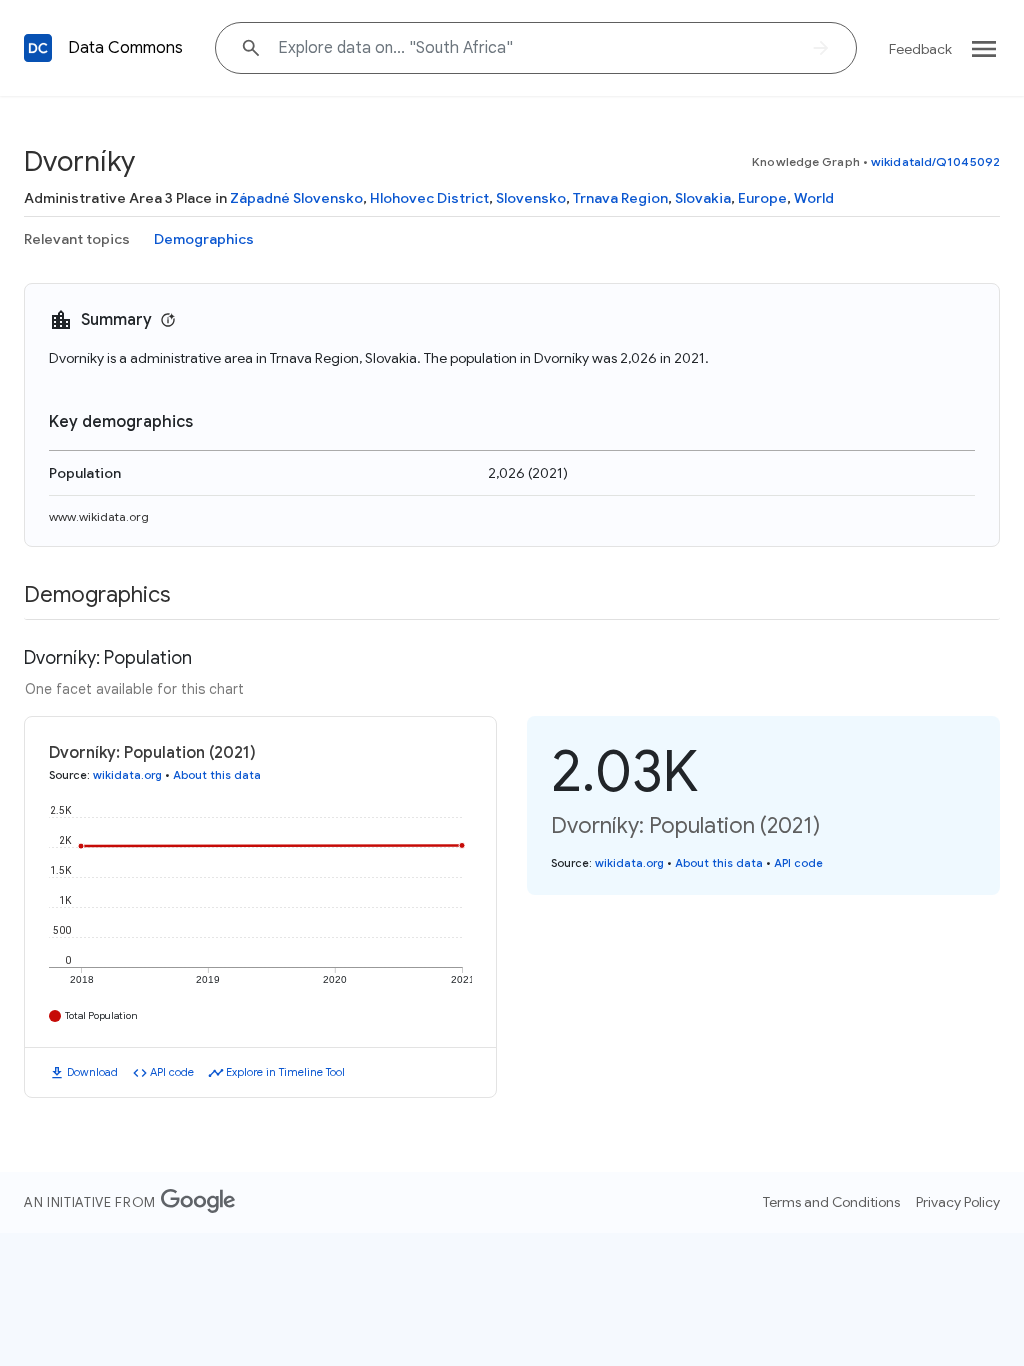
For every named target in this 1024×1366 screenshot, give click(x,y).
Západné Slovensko (296, 198)
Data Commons (125, 48)
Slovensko (531, 198)
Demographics (204, 239)
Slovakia (703, 198)
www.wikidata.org (99, 516)
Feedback (920, 49)
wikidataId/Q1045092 (935, 161)
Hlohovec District (429, 198)
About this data (217, 775)
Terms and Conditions (831, 1202)
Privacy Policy (958, 1202)
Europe (762, 198)
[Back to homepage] (38, 48)
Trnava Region (620, 198)
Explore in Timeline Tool (285, 1072)
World (814, 198)
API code (172, 1072)
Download (92, 1072)
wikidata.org (127, 775)
